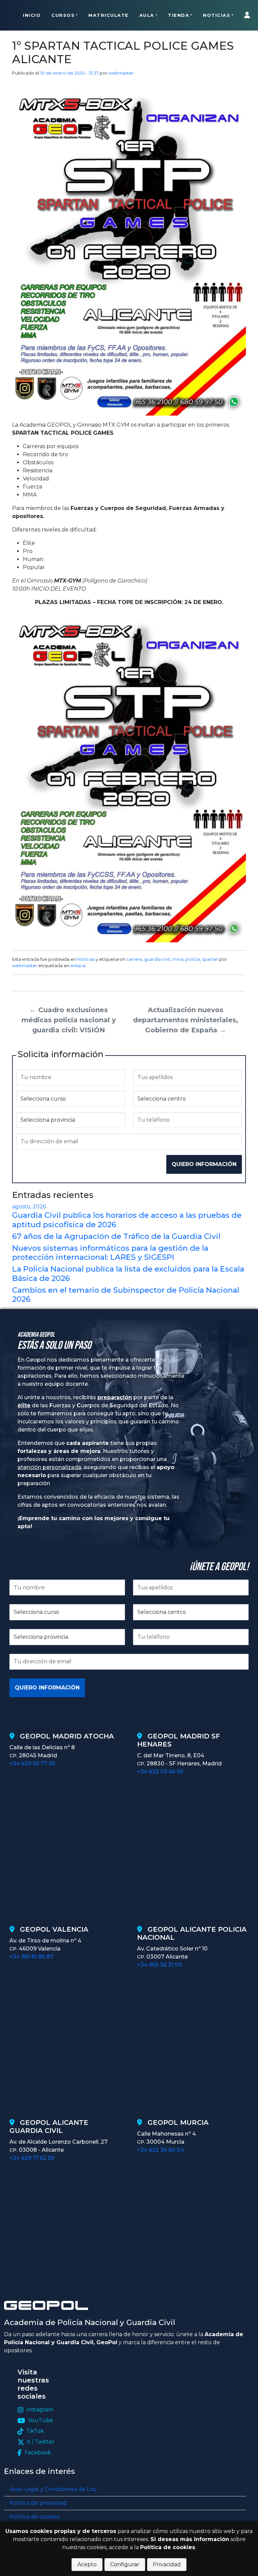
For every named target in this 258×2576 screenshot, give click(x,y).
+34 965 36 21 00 (160, 1965)
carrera (134, 959)
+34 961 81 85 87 (31, 1957)
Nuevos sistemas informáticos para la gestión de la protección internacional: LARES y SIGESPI (110, 1253)
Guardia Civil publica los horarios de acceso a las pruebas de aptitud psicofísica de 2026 (127, 1220)
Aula (147, 15)
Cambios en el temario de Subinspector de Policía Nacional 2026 (126, 1295)
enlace (78, 965)
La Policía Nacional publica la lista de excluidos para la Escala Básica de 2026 (128, 1273)
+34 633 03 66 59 (160, 1772)
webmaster (121, 73)
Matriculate (109, 15)
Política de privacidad (38, 2503)
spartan (210, 959)
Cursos (63, 15)
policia (193, 959)
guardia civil (157, 959)
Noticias (217, 15)
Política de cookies (34, 2517)
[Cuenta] (249, 15)
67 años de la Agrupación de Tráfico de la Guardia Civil (116, 1236)
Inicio (32, 15)
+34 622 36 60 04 (161, 2150)
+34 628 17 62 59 (32, 2158)
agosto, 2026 (29, 1207)
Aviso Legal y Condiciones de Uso (53, 2489)
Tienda (179, 15)
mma (178, 959)
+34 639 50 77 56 (32, 1764)
